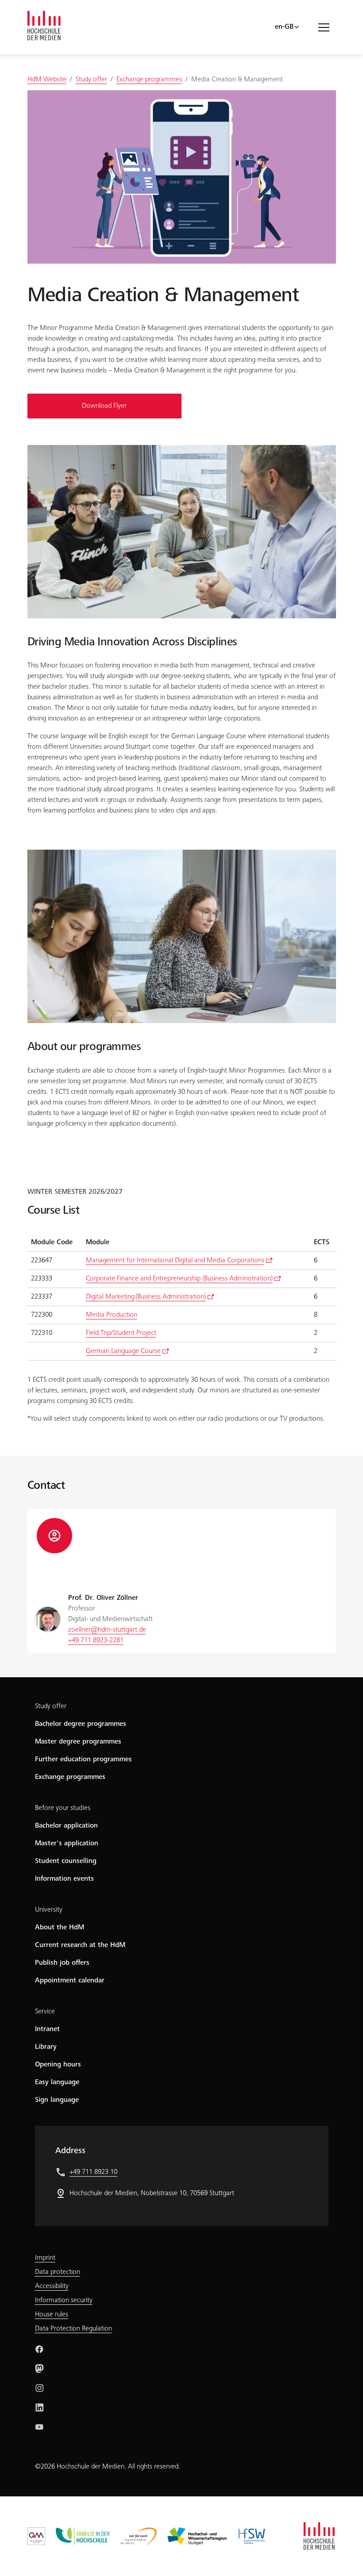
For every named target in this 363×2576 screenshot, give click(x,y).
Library (46, 2047)
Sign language (57, 2100)
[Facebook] (39, 2349)
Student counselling (66, 1861)
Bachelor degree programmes (81, 1724)
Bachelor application (66, 1826)
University (49, 1910)
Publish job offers (62, 1963)
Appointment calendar (70, 1981)
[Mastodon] (39, 2369)
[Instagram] (39, 2388)
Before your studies (63, 1808)
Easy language (57, 2082)
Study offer (51, 1706)
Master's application (67, 1844)
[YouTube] (39, 2427)
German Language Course (123, 1351)
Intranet (47, 2029)
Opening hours (58, 2065)
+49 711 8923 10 (93, 2172)
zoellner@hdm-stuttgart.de (107, 1630)
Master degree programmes (78, 1742)
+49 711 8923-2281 (96, 1641)
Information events (64, 1879)
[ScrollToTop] (344, 2557)
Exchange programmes (70, 1777)
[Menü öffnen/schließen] (327, 27)
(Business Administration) (146, 1297)
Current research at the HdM (80, 1945)
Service (45, 2012)
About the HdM (60, 1928)
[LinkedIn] (39, 2407)
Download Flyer (104, 406)
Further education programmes (83, 1759)
